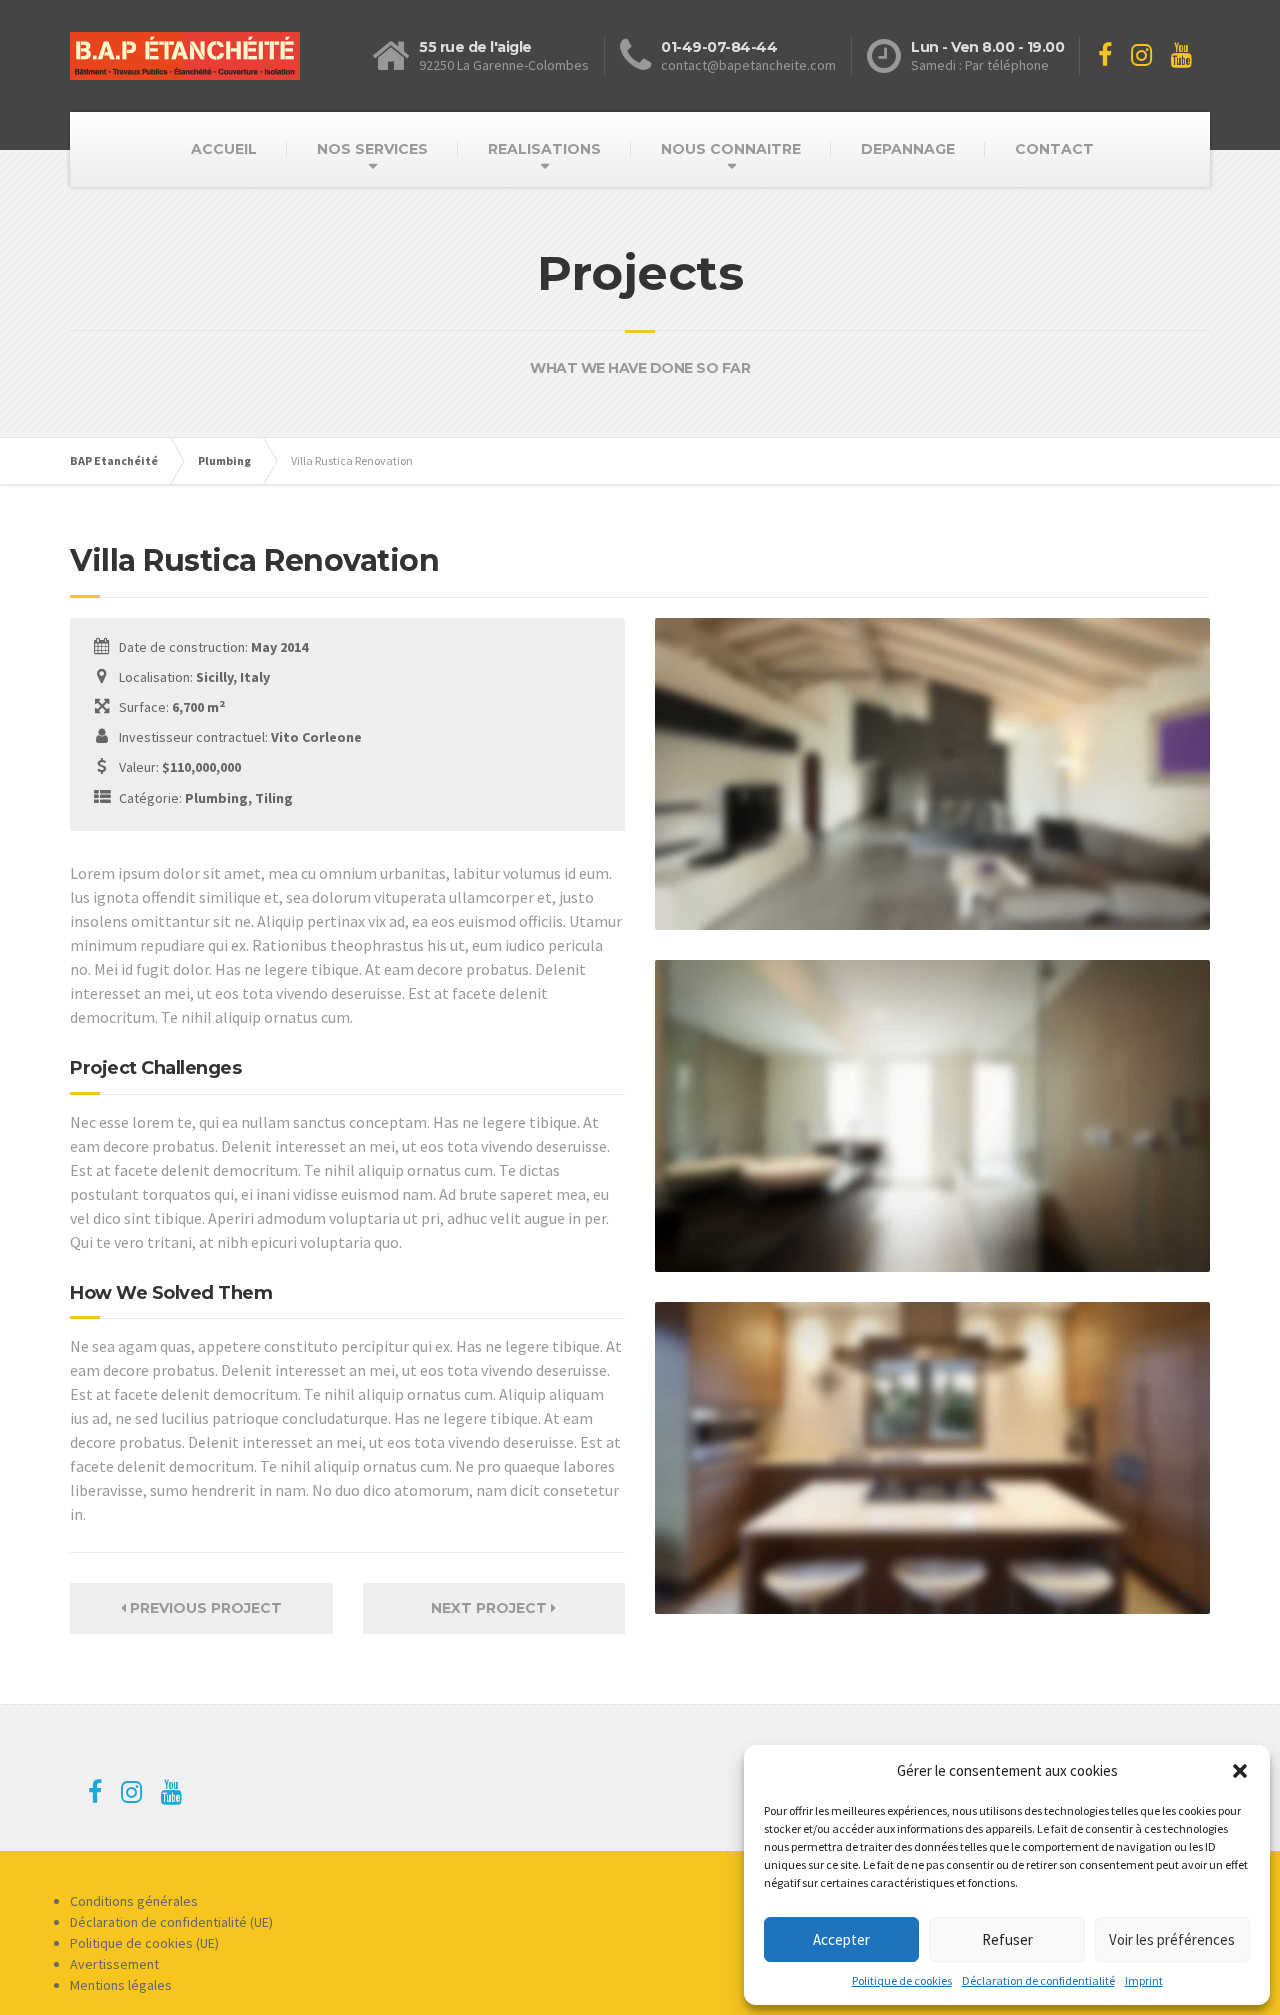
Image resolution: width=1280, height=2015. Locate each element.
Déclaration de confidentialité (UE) (171, 1922)
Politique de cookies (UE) (144, 1943)
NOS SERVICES (372, 149)
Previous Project (204, 1608)
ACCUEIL (224, 149)
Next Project (491, 1608)
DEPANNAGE (908, 149)
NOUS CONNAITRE (731, 149)
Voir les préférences (1172, 1939)
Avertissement (114, 1964)
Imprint (1144, 1980)
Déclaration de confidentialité (1038, 1980)
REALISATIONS (544, 149)
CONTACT (1054, 149)
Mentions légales (121, 1985)
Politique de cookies (902, 1980)
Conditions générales (134, 1901)
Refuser (1007, 1939)
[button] (1240, 1771)
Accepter (841, 1939)
